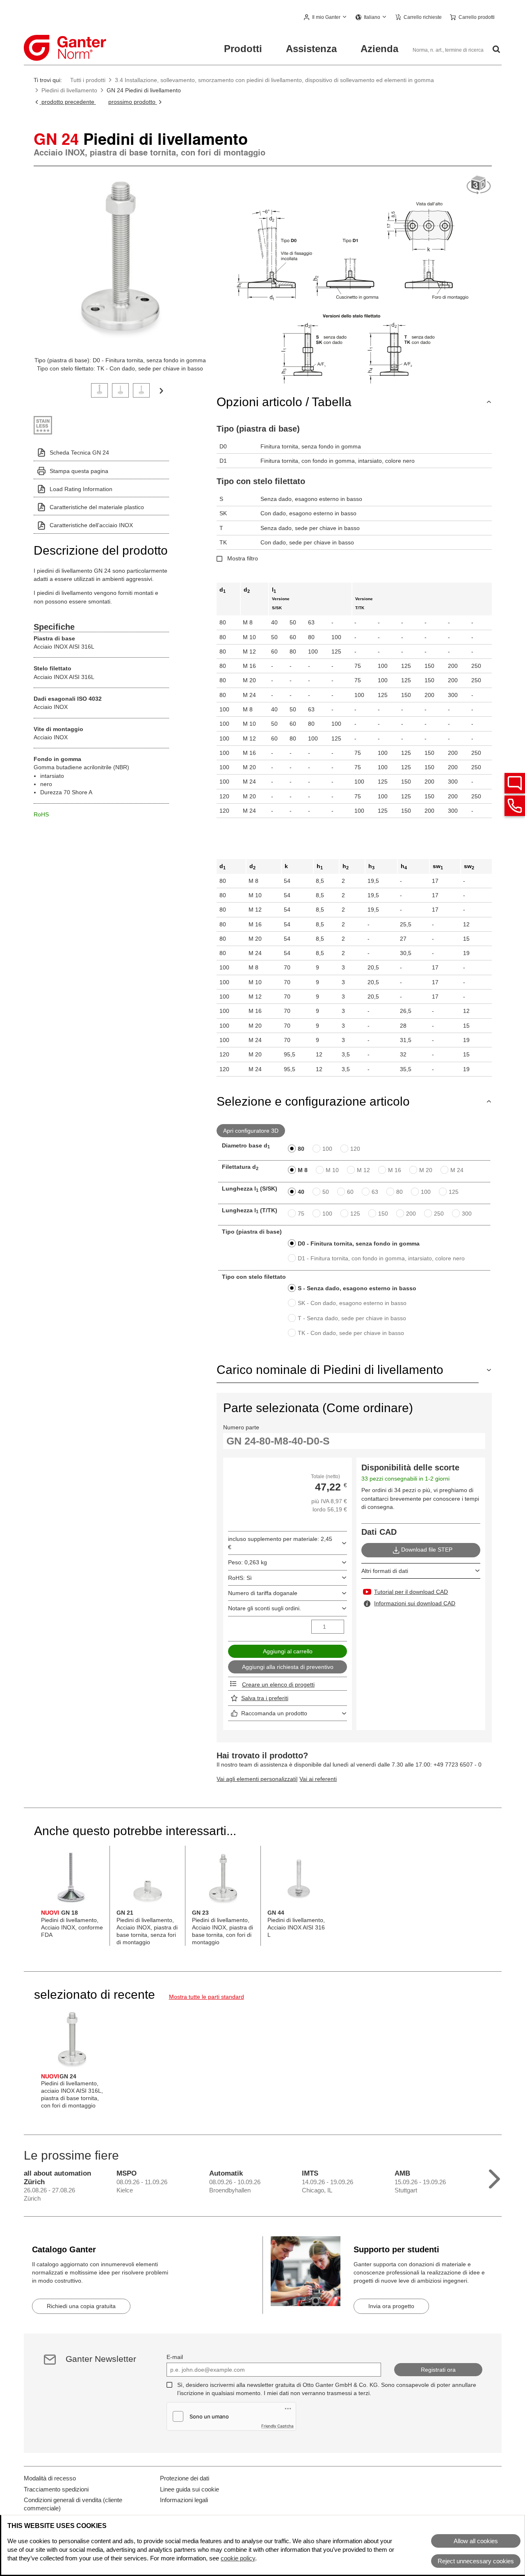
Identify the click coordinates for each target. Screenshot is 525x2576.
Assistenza (311, 49)
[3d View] (479, 185)
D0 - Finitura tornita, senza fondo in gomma (359, 1243)
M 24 (457, 1170)
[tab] (99, 390)
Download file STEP (427, 1550)
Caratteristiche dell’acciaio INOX (91, 525)
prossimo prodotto (133, 102)
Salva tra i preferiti (265, 1698)
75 (301, 1214)
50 (326, 1192)
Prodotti (243, 49)
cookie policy (238, 2558)
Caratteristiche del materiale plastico (97, 507)
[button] (326, 18)
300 (467, 1214)
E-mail (175, 2357)
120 (355, 1149)
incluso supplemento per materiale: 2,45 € (280, 1543)
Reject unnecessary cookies (476, 2561)
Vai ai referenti (318, 1779)
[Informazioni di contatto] (515, 806)
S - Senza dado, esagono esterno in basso (357, 1288)
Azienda (379, 49)
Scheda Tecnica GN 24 (79, 453)
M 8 (303, 1170)
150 (383, 1214)
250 (439, 1214)
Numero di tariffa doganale (263, 1593)
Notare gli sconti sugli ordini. (265, 1608)
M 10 (332, 1170)
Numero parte (241, 1427)
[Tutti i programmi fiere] (494, 2177)
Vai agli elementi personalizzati (256, 1779)
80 (301, 1149)
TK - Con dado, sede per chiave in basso (351, 1333)
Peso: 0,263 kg (248, 1562)
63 (375, 1192)
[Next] (161, 390)
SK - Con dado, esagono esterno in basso (352, 1303)
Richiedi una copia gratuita (81, 2306)
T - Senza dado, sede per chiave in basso (352, 1318)
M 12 (363, 1170)
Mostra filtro (243, 558)
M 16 (395, 1170)
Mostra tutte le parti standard (207, 1997)
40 (301, 1192)
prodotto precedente (68, 102)
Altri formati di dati (385, 1571)
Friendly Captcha (277, 2426)
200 (411, 1214)
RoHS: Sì (240, 1578)
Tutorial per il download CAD (411, 1592)
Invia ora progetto (391, 2306)
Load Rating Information (81, 489)
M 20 (426, 1170)
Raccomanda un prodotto (274, 1713)
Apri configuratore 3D (251, 1131)
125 (454, 1192)
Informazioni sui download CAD (415, 1603)
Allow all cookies (476, 2541)
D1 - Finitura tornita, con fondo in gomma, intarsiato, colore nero (381, 1258)
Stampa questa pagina (79, 471)
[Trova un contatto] (515, 783)
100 (327, 1149)
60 (350, 1192)
